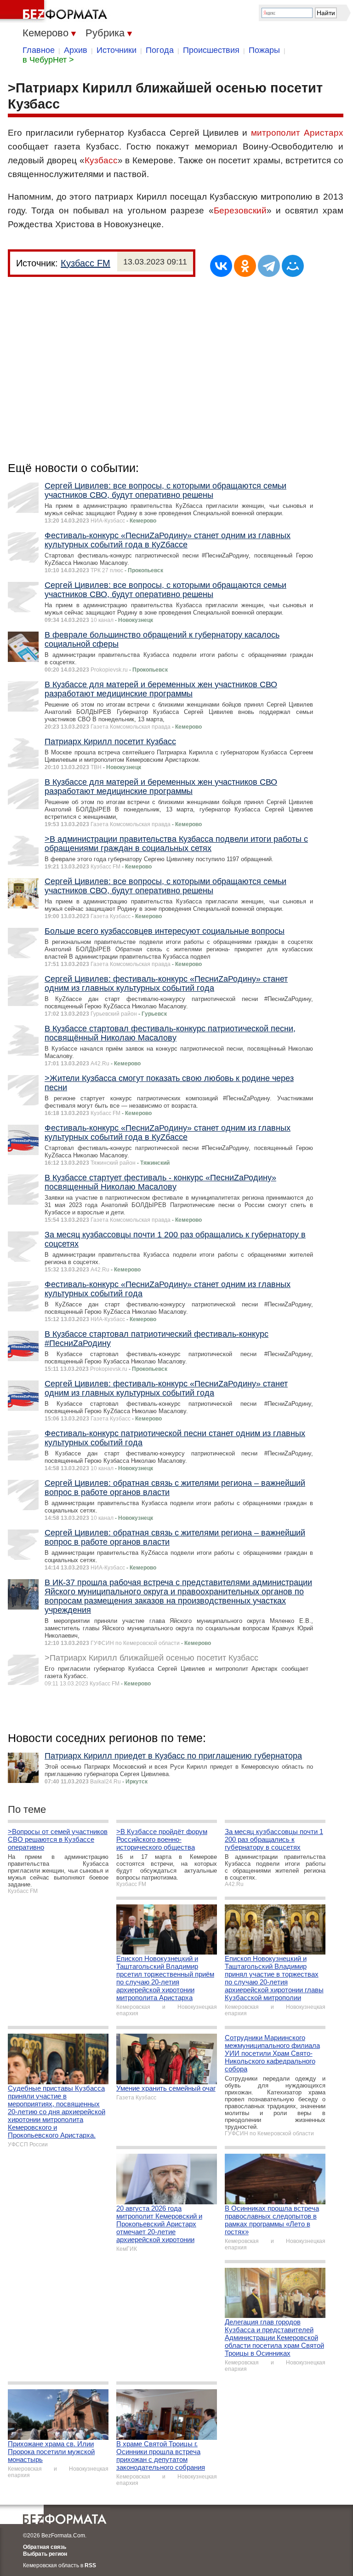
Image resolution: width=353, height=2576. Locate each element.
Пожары (264, 50)
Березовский (240, 210)
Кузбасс (101, 160)
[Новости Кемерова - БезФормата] (55, 11)
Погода (160, 50)
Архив (76, 50)
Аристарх (324, 133)
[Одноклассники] (245, 266)
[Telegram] (269, 266)
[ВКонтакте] (221, 266)
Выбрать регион (45, 2554)
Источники (117, 50)
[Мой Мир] (293, 266)
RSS (90, 2565)
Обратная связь (45, 2547)
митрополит (276, 133)
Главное (39, 50)
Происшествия (211, 50)
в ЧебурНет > (48, 60)
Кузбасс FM (85, 263)
